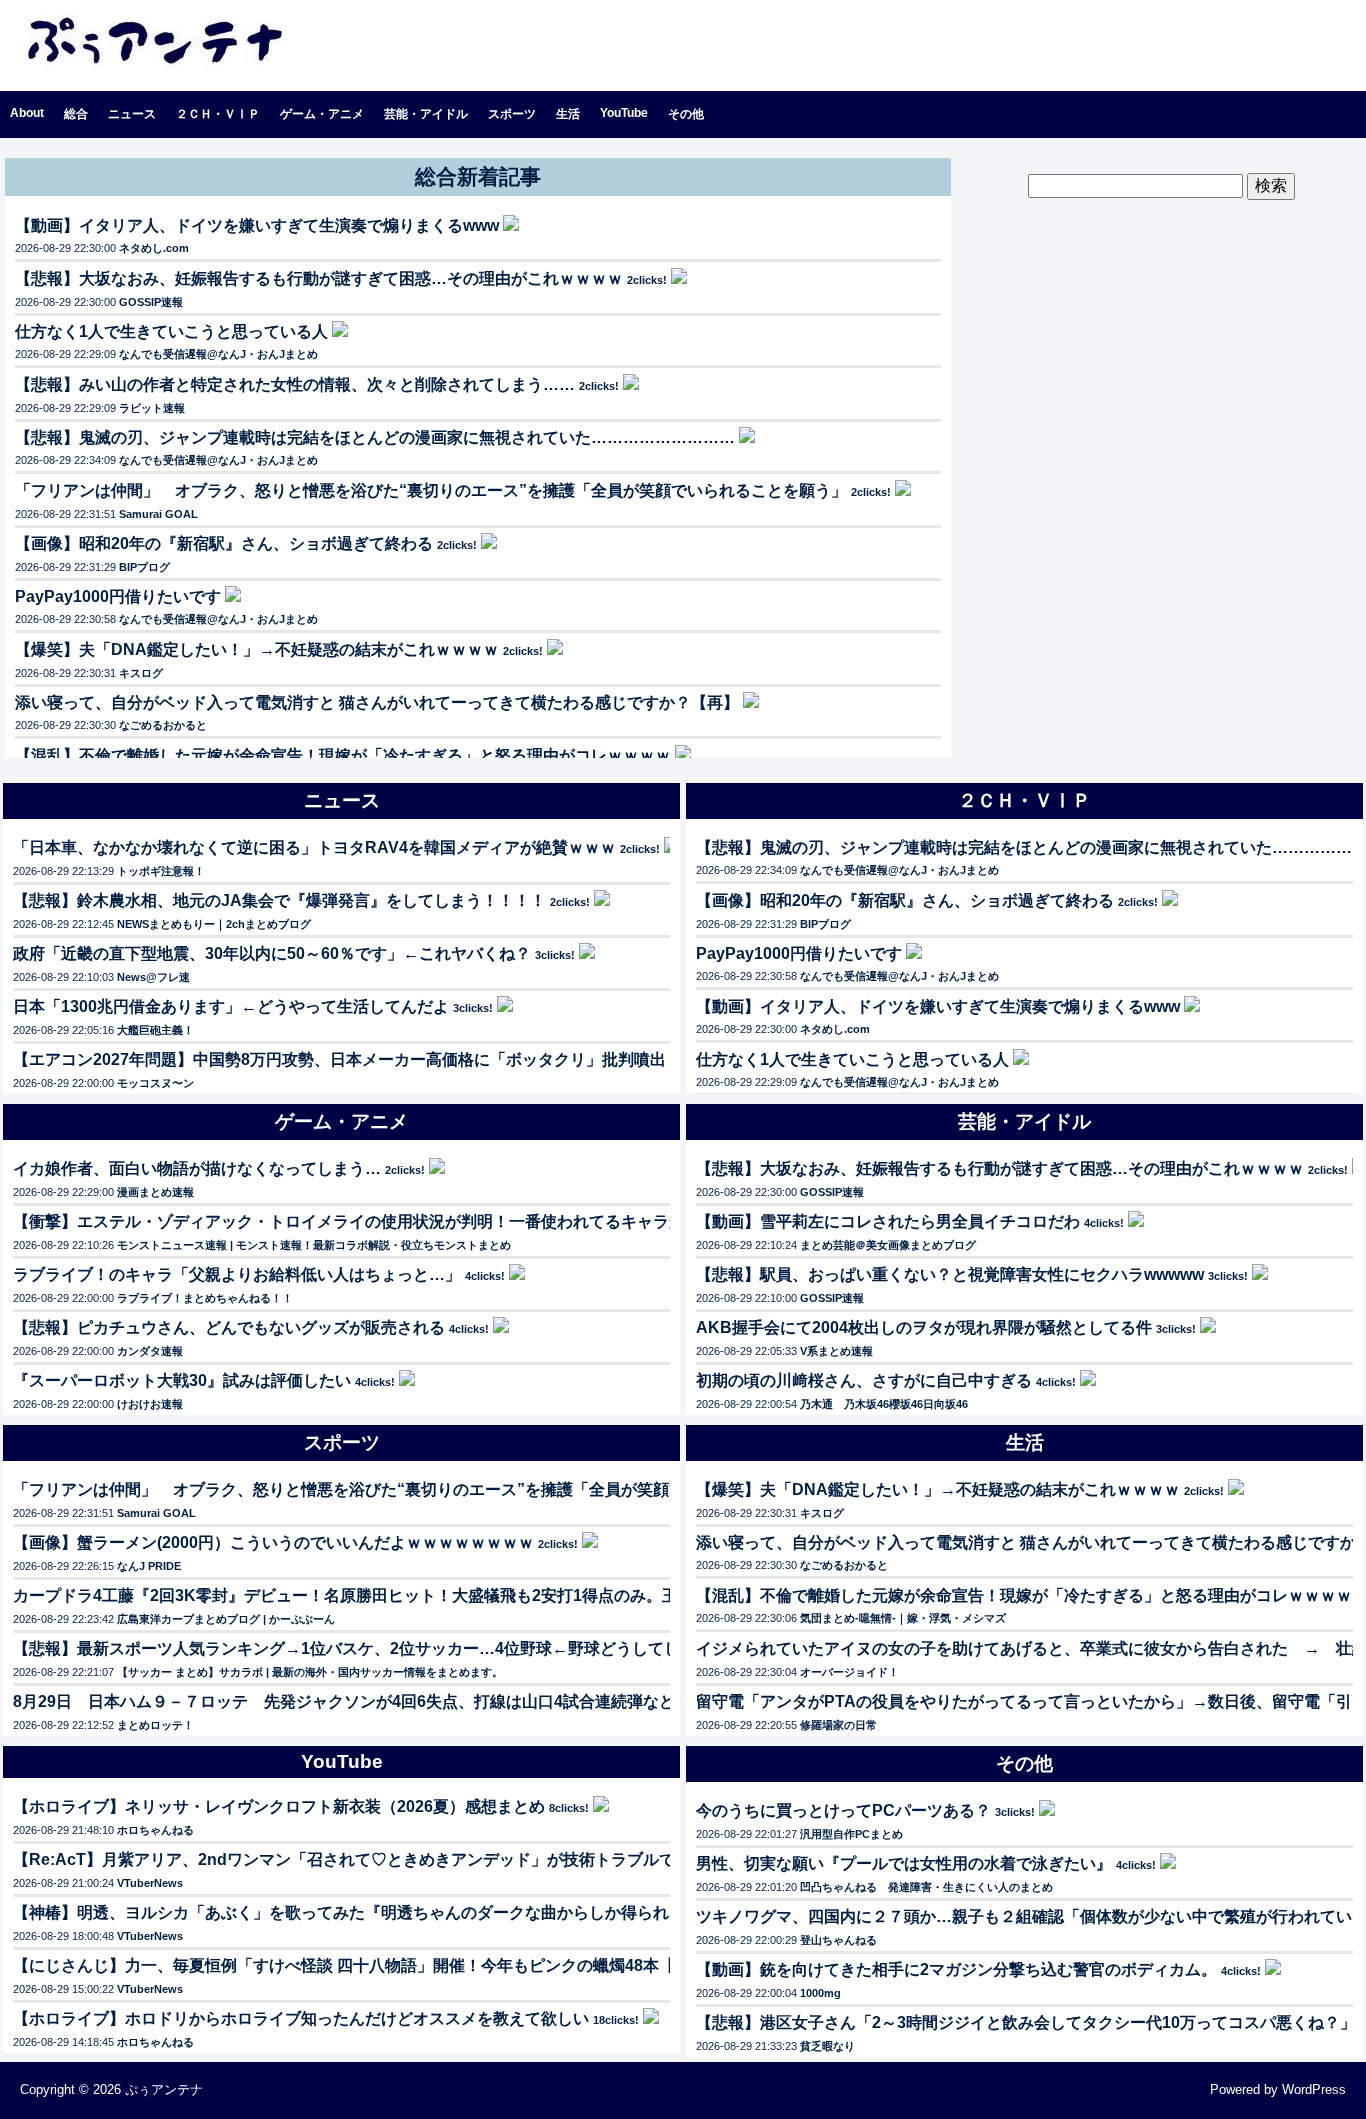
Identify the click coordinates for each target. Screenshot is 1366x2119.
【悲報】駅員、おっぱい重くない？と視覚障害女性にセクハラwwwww (950, 1274)
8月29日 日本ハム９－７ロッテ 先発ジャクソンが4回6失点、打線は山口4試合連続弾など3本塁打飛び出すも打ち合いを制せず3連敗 (497, 1701)
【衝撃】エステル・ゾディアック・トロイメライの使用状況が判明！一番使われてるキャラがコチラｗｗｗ (397, 1221)
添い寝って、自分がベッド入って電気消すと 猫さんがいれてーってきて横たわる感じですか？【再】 (377, 702)
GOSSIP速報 (151, 302)
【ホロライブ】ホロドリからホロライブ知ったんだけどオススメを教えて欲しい (301, 2018)
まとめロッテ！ (155, 1725)
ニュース (132, 114)
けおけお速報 (150, 1404)
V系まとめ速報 (836, 1351)
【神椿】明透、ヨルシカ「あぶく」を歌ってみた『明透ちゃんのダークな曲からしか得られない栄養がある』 (405, 1912)
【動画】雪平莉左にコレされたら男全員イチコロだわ (888, 1221)
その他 (686, 114)
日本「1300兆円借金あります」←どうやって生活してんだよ (231, 1006)
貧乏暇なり (827, 2046)
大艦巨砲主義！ (155, 1030)
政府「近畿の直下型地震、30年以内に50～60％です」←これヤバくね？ (272, 953)
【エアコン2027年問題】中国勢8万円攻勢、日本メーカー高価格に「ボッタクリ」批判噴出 (339, 1059)
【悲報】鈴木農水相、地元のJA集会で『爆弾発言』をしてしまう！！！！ (279, 900)
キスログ (141, 673)
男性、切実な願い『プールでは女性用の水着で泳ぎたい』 (904, 1863)
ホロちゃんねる (155, 1830)
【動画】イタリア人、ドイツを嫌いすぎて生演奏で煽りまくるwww (257, 225)
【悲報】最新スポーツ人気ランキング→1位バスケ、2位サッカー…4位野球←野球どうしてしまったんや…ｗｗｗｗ (426, 1648)
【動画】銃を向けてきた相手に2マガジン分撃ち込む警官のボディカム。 (956, 1969)
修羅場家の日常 (838, 1725)
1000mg (820, 1993)
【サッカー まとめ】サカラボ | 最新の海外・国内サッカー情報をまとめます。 (310, 1672)
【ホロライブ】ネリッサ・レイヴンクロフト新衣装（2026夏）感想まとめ (279, 1806)
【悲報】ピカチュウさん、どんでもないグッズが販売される (229, 1327)
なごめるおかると (163, 725)
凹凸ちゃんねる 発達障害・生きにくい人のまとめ (926, 1887)
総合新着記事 (478, 176)
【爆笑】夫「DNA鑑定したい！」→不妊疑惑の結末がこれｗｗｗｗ (257, 649)
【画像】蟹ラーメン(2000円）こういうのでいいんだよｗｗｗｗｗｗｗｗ (273, 1542)
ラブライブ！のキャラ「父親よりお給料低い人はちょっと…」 (237, 1274)
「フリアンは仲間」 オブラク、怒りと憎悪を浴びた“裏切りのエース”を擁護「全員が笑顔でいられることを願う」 (431, 490)
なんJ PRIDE (149, 1566)
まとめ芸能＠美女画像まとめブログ (888, 1245)
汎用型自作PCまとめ (851, 1834)
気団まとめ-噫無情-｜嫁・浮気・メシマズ (903, 1618)
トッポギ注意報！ (161, 871)
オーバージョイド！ (849, 1672)
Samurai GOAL (158, 514)
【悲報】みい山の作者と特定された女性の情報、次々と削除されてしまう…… (295, 384)
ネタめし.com (154, 248)
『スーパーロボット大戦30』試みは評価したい (182, 1380)
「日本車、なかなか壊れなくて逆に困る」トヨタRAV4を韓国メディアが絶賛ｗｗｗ (314, 847)
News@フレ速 (153, 977)
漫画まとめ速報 (155, 1192)
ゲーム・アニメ (322, 114)
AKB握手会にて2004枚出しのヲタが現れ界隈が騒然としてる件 (924, 1327)
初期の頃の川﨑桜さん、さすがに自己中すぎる (864, 1380)
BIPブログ (144, 567)
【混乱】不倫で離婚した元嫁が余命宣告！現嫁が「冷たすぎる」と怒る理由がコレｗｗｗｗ (343, 755)
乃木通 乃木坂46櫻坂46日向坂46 (884, 1404)
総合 (76, 114)
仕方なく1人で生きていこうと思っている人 (171, 331)
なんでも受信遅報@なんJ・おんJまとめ (218, 354)
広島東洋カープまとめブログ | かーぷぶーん (226, 1619)
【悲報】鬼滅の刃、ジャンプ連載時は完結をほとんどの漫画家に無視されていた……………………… (375, 437)
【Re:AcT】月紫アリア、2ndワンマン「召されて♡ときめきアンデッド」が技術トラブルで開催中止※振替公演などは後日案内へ (480, 1859)
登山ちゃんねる (838, 1940)
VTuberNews (150, 1883)
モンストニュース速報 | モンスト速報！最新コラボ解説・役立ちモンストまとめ (314, 1245)
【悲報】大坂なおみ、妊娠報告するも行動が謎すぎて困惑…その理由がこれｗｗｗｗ (319, 278)
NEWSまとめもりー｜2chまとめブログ (214, 924)
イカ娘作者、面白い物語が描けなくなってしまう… (197, 1168)
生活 (568, 114)
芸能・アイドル (426, 114)
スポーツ (512, 114)
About (27, 113)
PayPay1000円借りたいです (118, 596)
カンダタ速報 (150, 1351)
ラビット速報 (152, 408)
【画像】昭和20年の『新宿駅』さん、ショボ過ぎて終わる (224, 543)
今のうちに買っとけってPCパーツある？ (843, 1810)
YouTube (624, 113)
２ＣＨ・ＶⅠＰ (218, 114)
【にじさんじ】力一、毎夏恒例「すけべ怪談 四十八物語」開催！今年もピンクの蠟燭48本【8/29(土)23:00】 (401, 1965)
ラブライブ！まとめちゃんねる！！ (205, 1298)
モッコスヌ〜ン (155, 1083)
